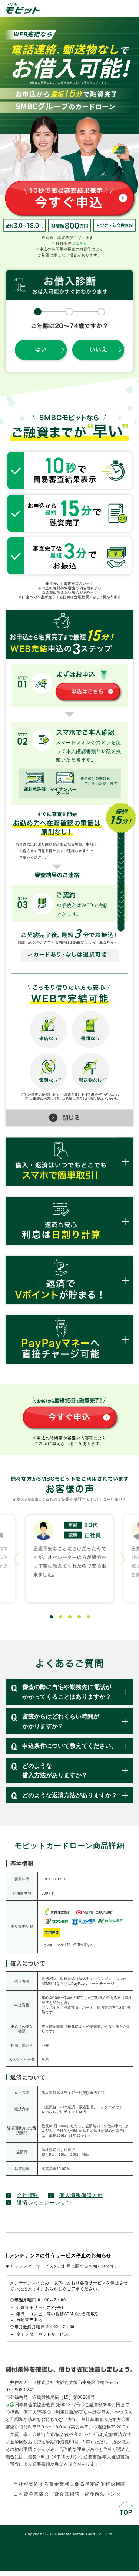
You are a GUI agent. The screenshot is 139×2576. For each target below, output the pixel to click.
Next (122, 1559)
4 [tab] (78, 1616)
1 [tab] (50, 1616)
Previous (17, 1559)
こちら (82, 243)
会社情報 (28, 2195)
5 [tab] (87, 1616)
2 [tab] (59, 1616)
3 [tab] (69, 1616)
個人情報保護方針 (81, 2195)
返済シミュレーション (44, 2203)
